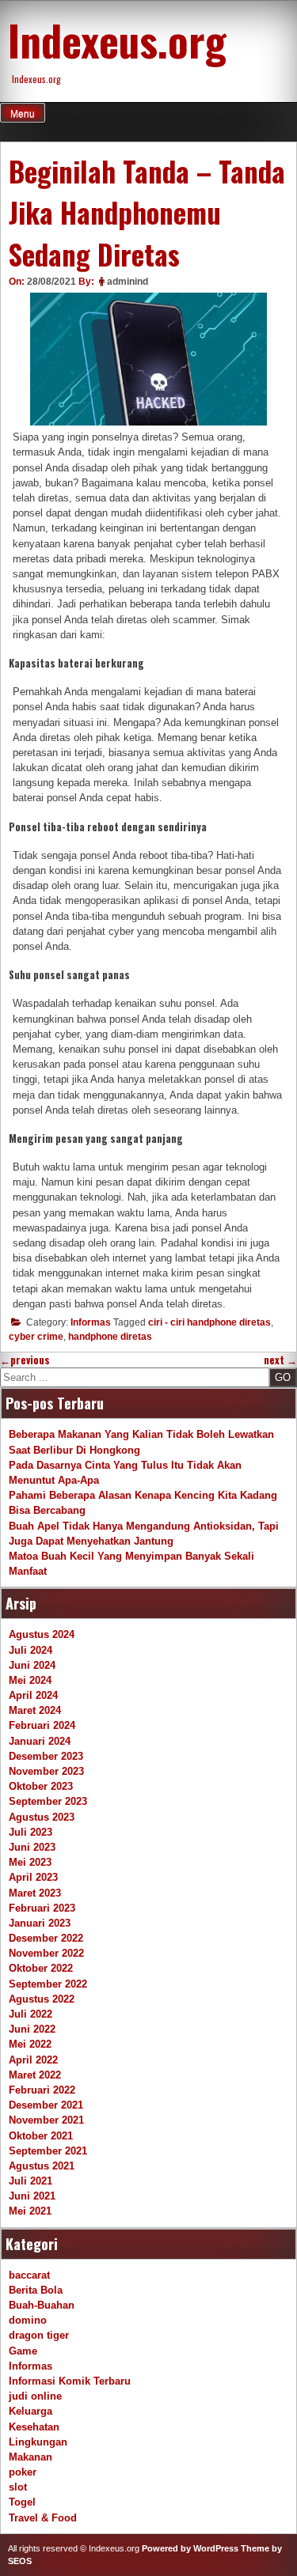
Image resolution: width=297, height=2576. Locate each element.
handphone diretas (110, 1337)
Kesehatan (34, 2427)
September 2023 (48, 1801)
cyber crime (36, 1337)
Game (23, 2351)
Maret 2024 (35, 1710)
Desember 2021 (46, 2105)
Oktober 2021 (41, 2136)
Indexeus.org (117, 40)
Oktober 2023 (41, 1786)
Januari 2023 (40, 1923)
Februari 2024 (42, 1725)
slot (18, 2487)
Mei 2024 (30, 1680)
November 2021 (46, 2120)
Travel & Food (43, 2518)
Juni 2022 (32, 2029)
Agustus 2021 (42, 2166)
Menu (23, 114)
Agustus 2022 (42, 1999)
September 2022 (48, 1984)
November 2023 (46, 1771)
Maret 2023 (35, 1893)
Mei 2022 (30, 2044)
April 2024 (33, 1695)
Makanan (30, 2457)
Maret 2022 (35, 2075)
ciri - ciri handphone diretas (209, 1322)
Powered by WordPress (190, 2548)
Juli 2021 (30, 2181)
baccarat (29, 2275)
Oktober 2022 (41, 1968)
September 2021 (48, 2151)
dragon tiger (39, 2335)
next (280, 1360)
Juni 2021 (32, 2196)
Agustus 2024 (42, 1634)
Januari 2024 (40, 1741)
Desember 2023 (46, 1756)
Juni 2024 (32, 1665)
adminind (128, 282)
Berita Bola (36, 2290)
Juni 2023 (32, 1847)
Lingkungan (38, 2442)
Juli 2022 (30, 2014)
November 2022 (46, 1953)
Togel (22, 2502)
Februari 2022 (42, 2090)
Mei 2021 (30, 2211)
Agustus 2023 (42, 1817)
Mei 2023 (30, 1862)
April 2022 (33, 2060)
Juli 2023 (30, 1832)
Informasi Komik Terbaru (70, 2381)
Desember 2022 (46, 1938)
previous (25, 1360)
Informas (91, 1322)
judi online (35, 2396)
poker (23, 2472)
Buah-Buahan (42, 2305)
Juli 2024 (30, 1650)
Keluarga (30, 2411)
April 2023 (33, 1877)
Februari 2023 (42, 1908)
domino (28, 2320)
